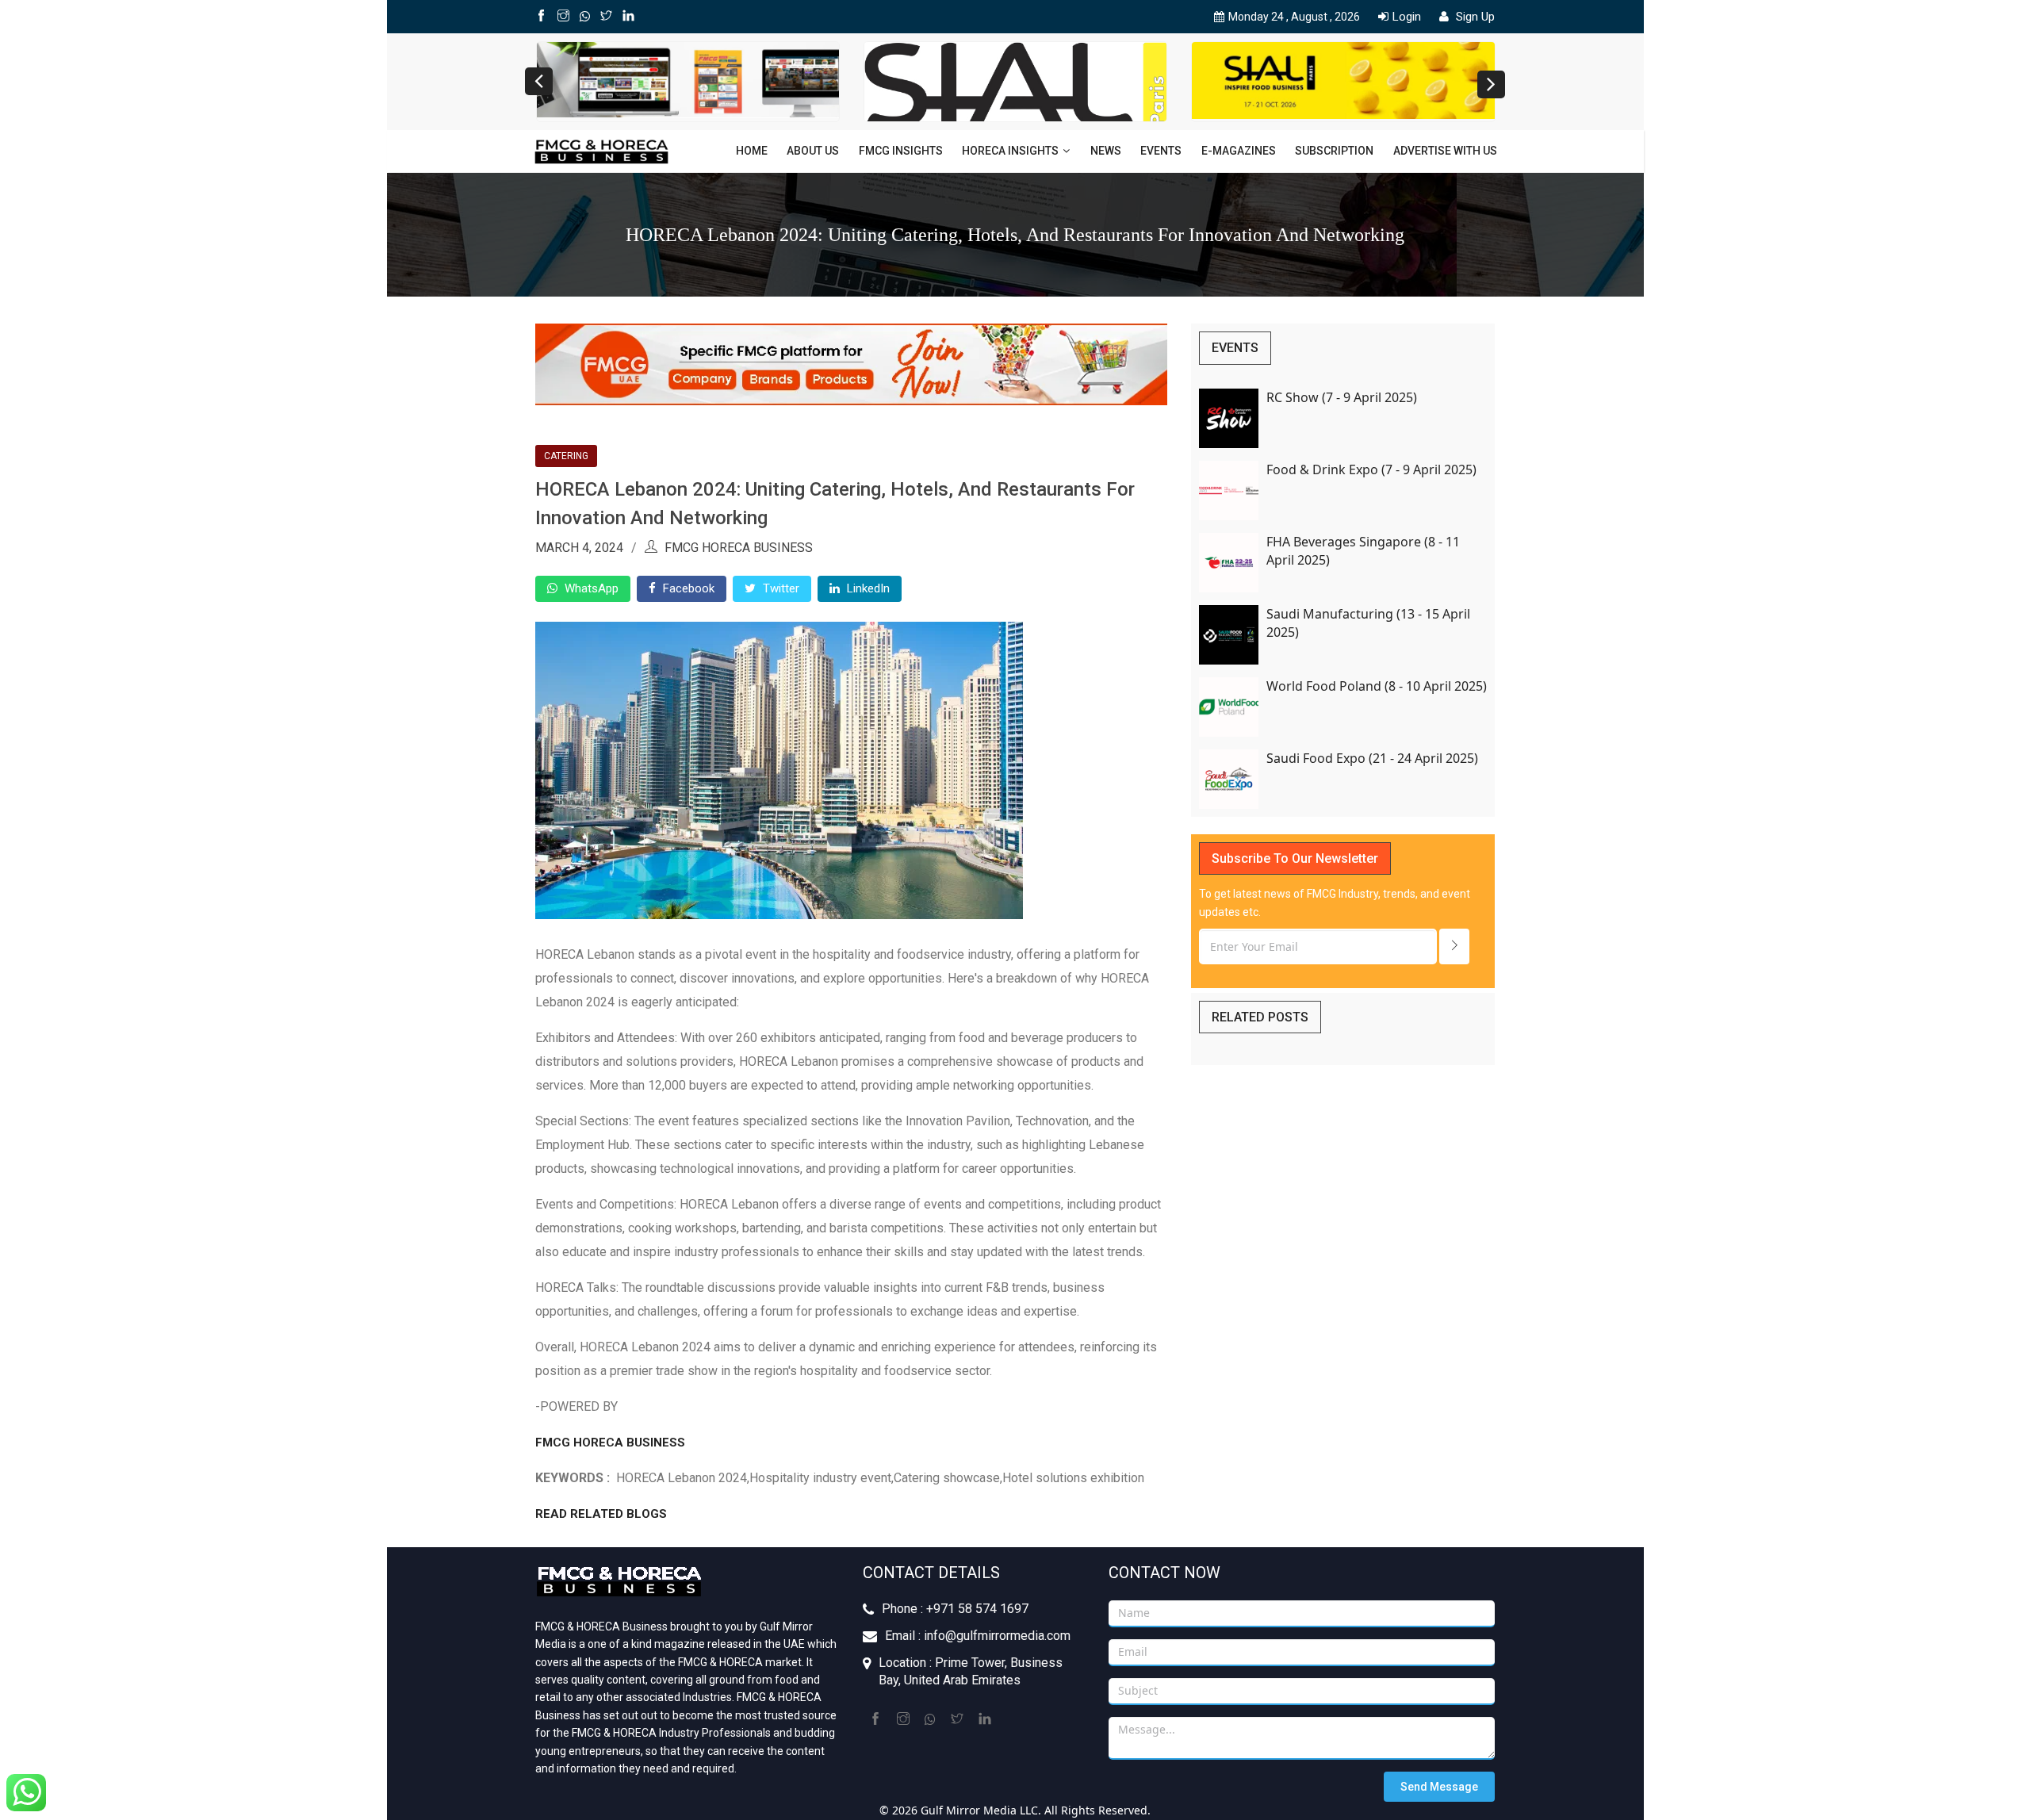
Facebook (687, 588)
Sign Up (1474, 17)
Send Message (1439, 1787)
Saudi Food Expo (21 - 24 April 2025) (1372, 758)
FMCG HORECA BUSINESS (610, 1443)
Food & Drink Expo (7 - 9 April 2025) (1371, 469)
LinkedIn (867, 588)
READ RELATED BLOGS (603, 1514)
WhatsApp (590, 588)
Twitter (779, 588)
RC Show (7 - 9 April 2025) (1342, 397)
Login (1407, 17)
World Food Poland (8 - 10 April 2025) (1377, 686)
